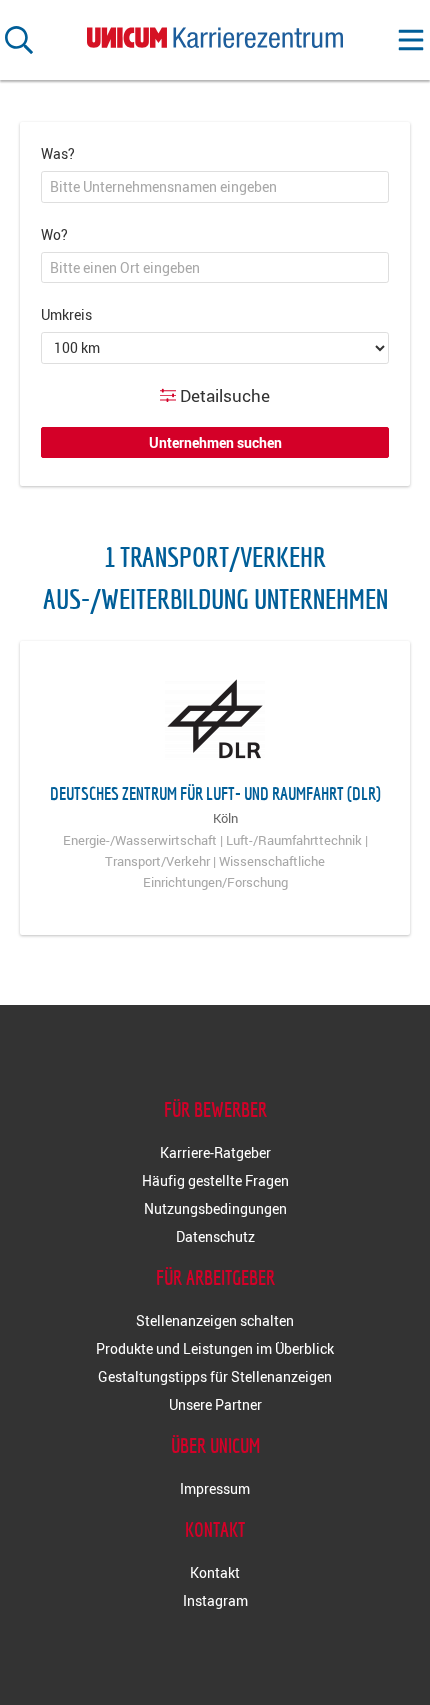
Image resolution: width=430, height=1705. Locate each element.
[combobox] (215, 187)
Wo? (54, 234)
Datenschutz (215, 1236)
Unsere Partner (215, 1404)
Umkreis (66, 314)
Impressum (215, 1488)
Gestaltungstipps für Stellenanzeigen (215, 1376)
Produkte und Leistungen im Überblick (215, 1348)
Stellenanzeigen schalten (215, 1320)
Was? (58, 153)
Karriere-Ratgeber (215, 1152)
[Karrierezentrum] (215, 33)
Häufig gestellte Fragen (215, 1180)
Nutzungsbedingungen (215, 1208)
